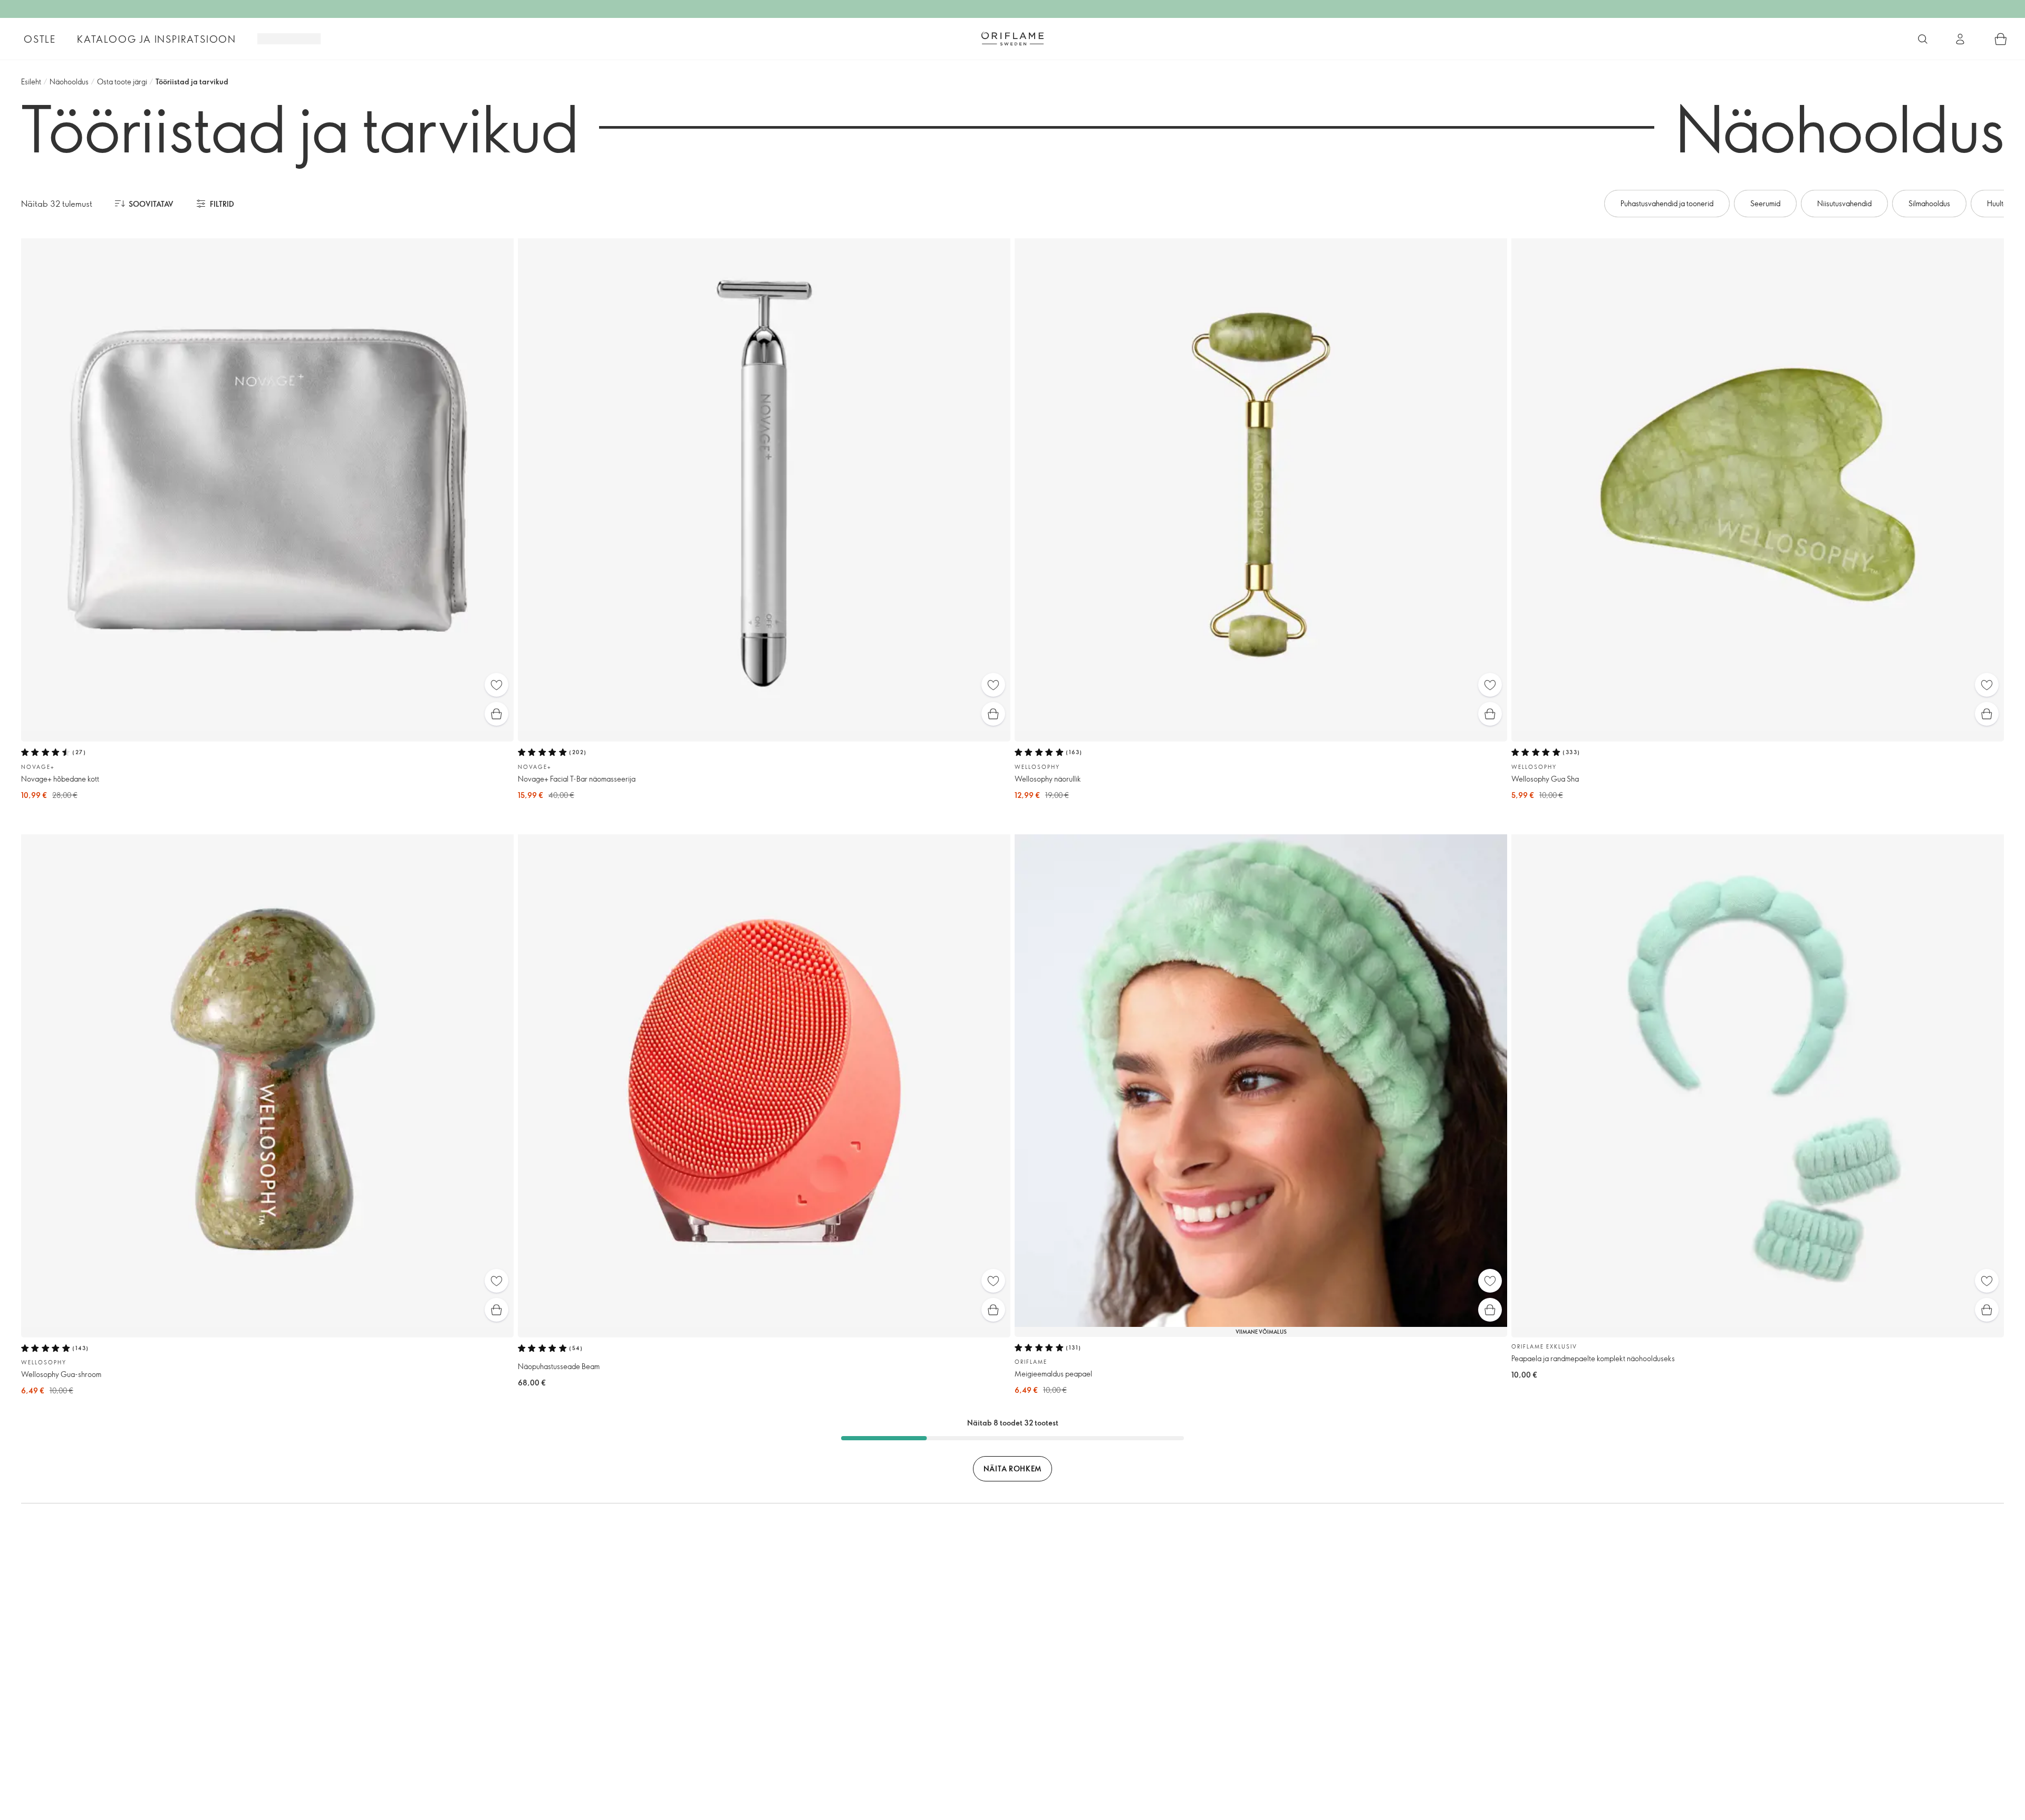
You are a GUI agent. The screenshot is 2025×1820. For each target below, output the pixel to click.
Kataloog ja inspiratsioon (157, 39)
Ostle (40, 39)
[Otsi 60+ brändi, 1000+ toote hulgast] (1923, 39)
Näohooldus (69, 81)
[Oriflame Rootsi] (1012, 38)
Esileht (31, 81)
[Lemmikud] (496, 685)
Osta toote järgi (122, 81)
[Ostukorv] (2001, 39)
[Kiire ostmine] (496, 714)
